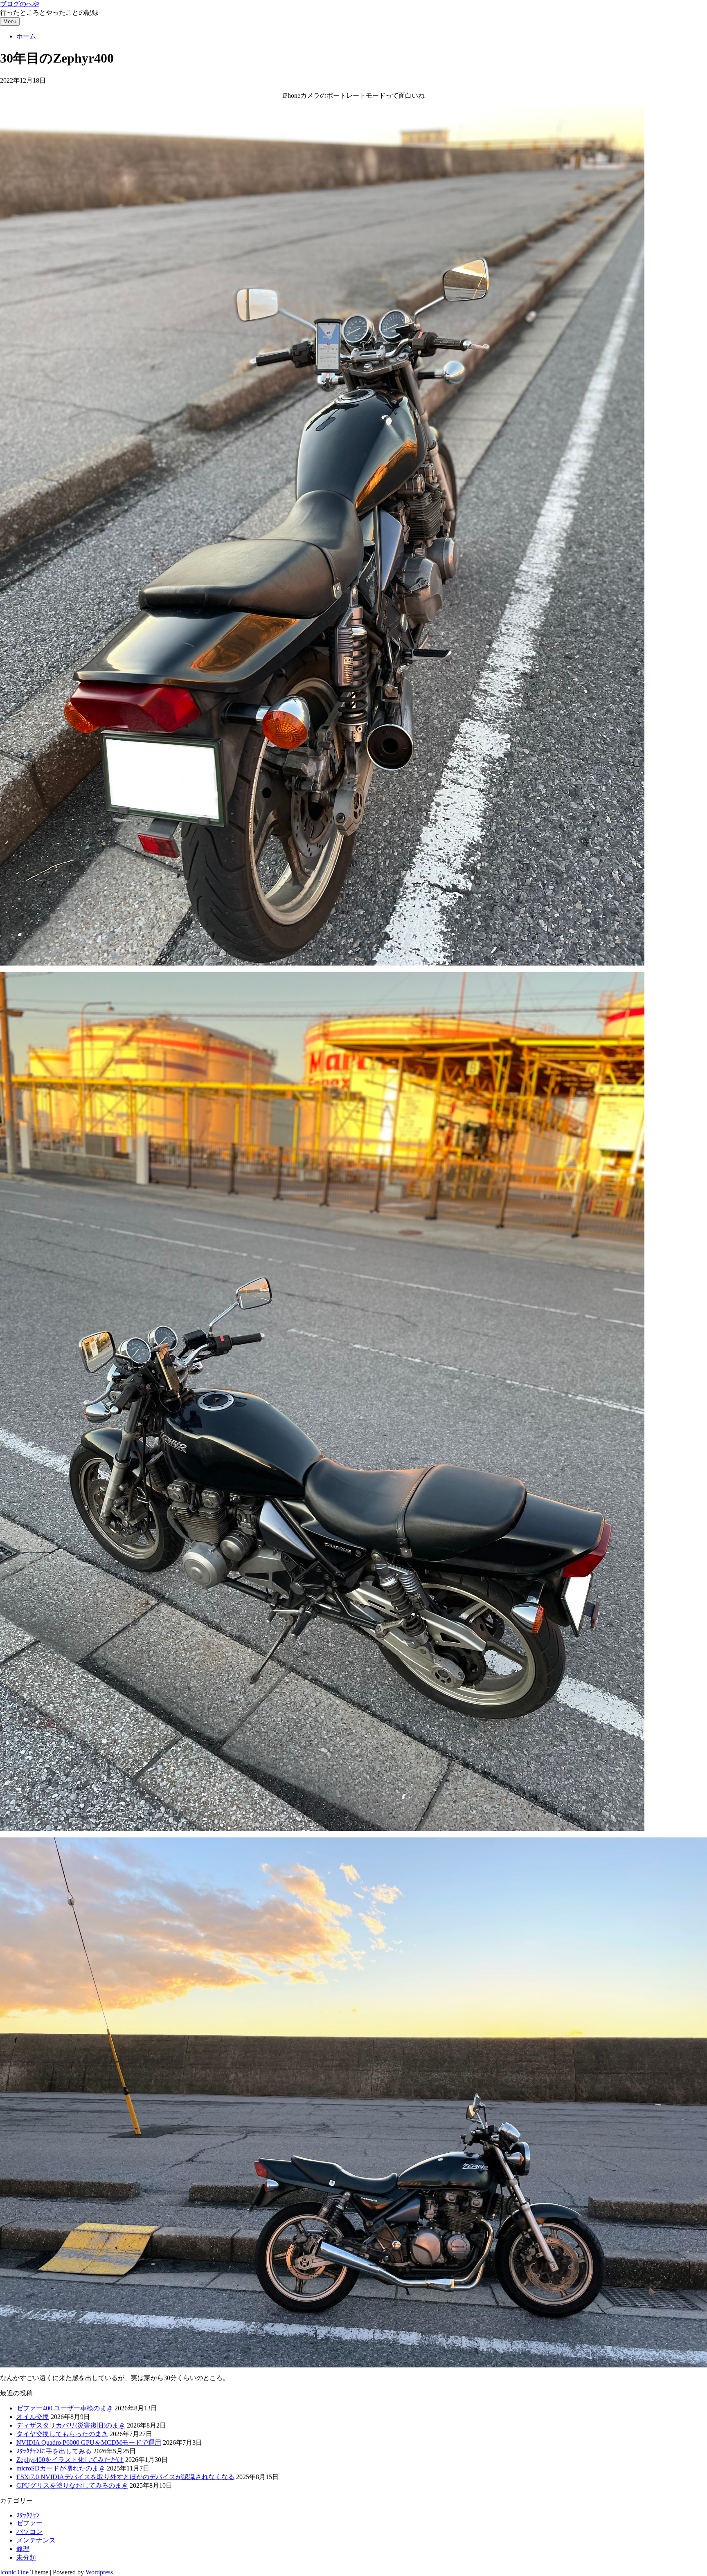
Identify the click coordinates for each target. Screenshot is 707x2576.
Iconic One (14, 2572)
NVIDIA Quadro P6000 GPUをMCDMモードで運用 (89, 2442)
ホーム (26, 36)
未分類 (26, 2557)
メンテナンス (36, 2540)
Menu (10, 21)
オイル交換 (33, 2417)
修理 (23, 2549)
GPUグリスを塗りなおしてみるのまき (72, 2485)
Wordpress (99, 2572)
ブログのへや (20, 4)
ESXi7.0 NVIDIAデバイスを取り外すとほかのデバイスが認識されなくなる (125, 2477)
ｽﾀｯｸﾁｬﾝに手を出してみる (54, 2451)
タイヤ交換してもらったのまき (62, 2434)
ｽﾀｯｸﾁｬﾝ (28, 2515)
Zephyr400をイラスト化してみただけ (70, 2460)
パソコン (29, 2532)
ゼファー (29, 2523)
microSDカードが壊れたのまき (61, 2468)
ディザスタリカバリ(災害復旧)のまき (71, 2425)
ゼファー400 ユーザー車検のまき (65, 2408)
